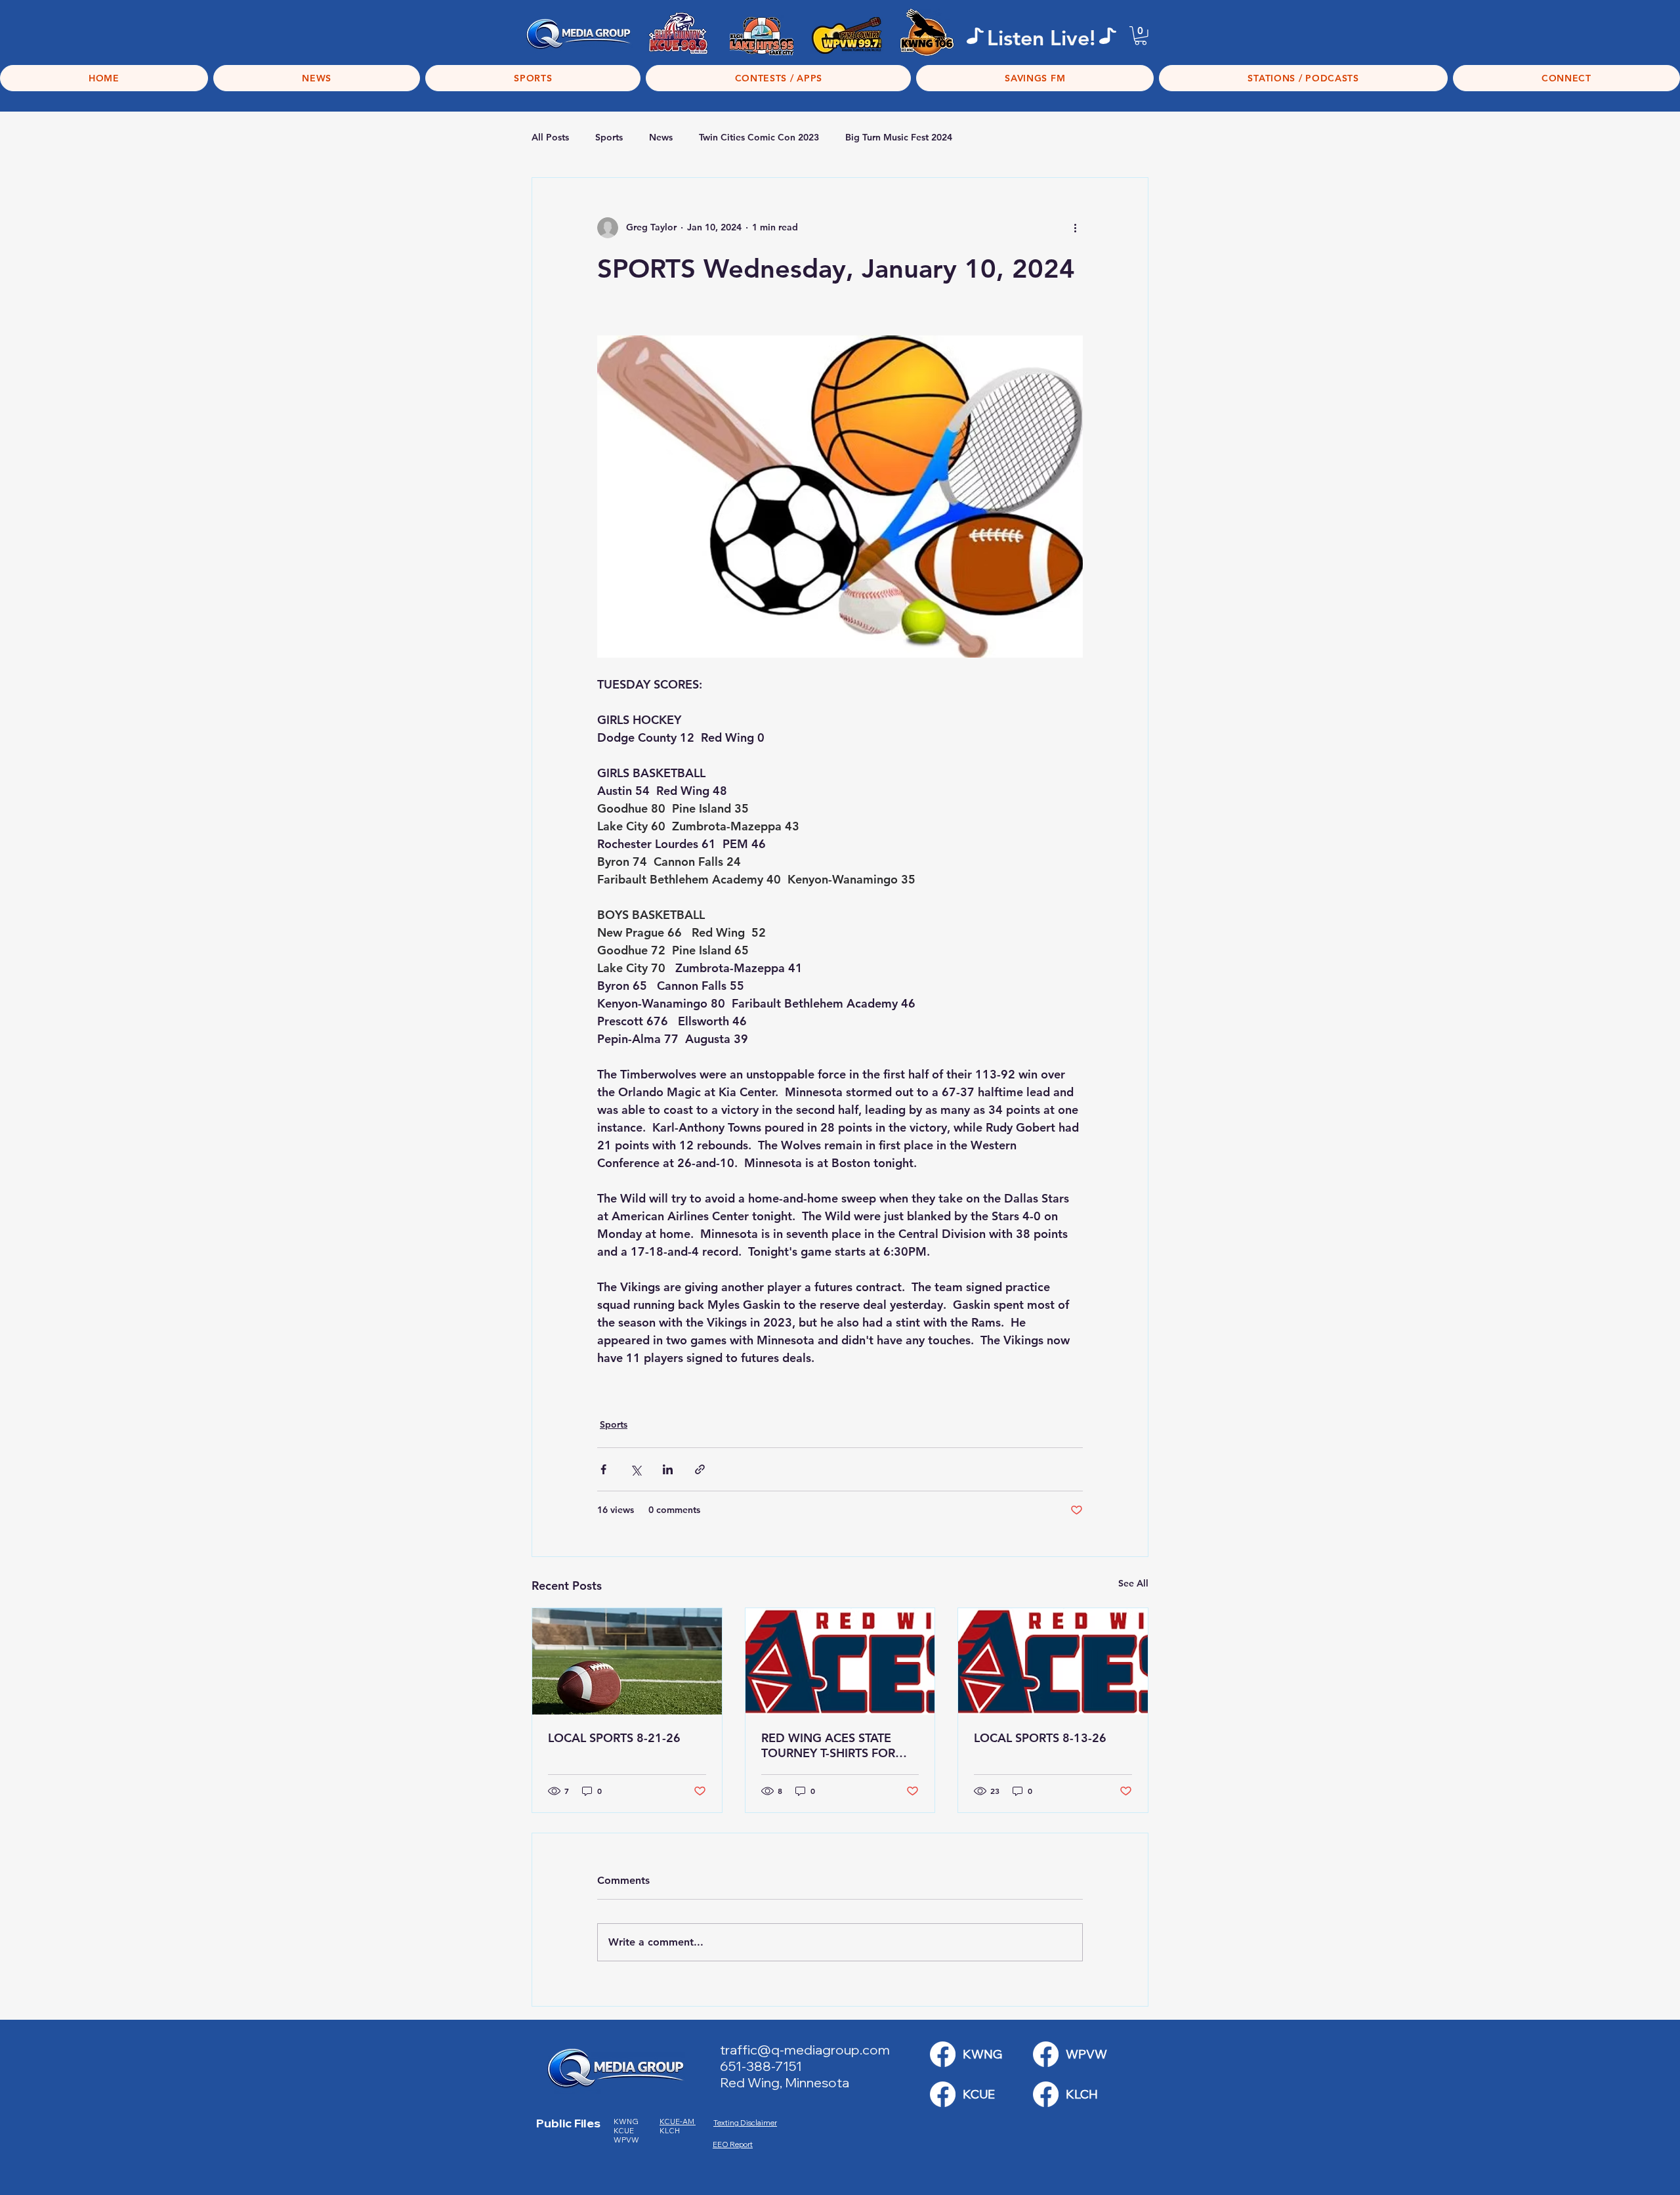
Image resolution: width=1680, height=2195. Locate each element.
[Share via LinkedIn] (668, 1469)
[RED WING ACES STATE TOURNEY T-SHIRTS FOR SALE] (840, 1661)
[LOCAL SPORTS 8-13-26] (1053, 1661)
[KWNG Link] (943, 2054)
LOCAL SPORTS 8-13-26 (1040, 1738)
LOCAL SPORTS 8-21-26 (614, 1738)
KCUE (624, 2131)
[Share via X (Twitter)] (636, 1469)
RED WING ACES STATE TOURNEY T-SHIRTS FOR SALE (828, 1745)
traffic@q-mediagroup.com (805, 2050)
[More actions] (1075, 228)
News (661, 137)
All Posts (550, 137)
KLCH (670, 2131)
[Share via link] (700, 1469)
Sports (609, 137)
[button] (1141, 36)
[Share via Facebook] (603, 1469)
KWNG (629, 2121)
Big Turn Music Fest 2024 (899, 137)
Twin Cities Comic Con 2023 (759, 137)
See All (1133, 1583)
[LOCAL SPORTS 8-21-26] (627, 1661)
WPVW (626, 2140)
